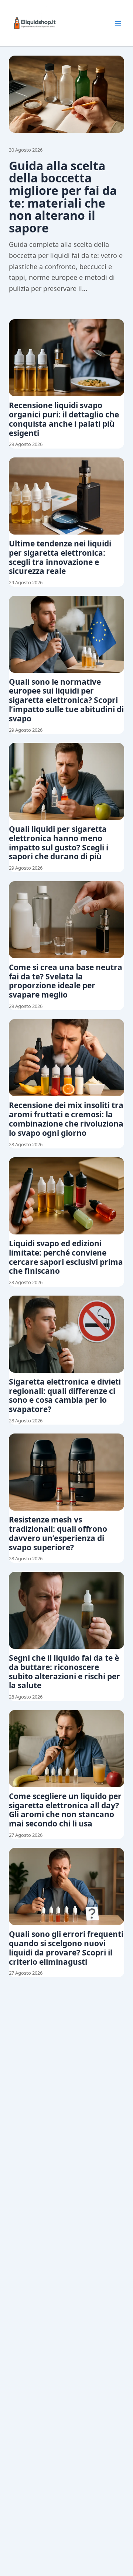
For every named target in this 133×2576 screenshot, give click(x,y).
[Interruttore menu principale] (118, 23)
